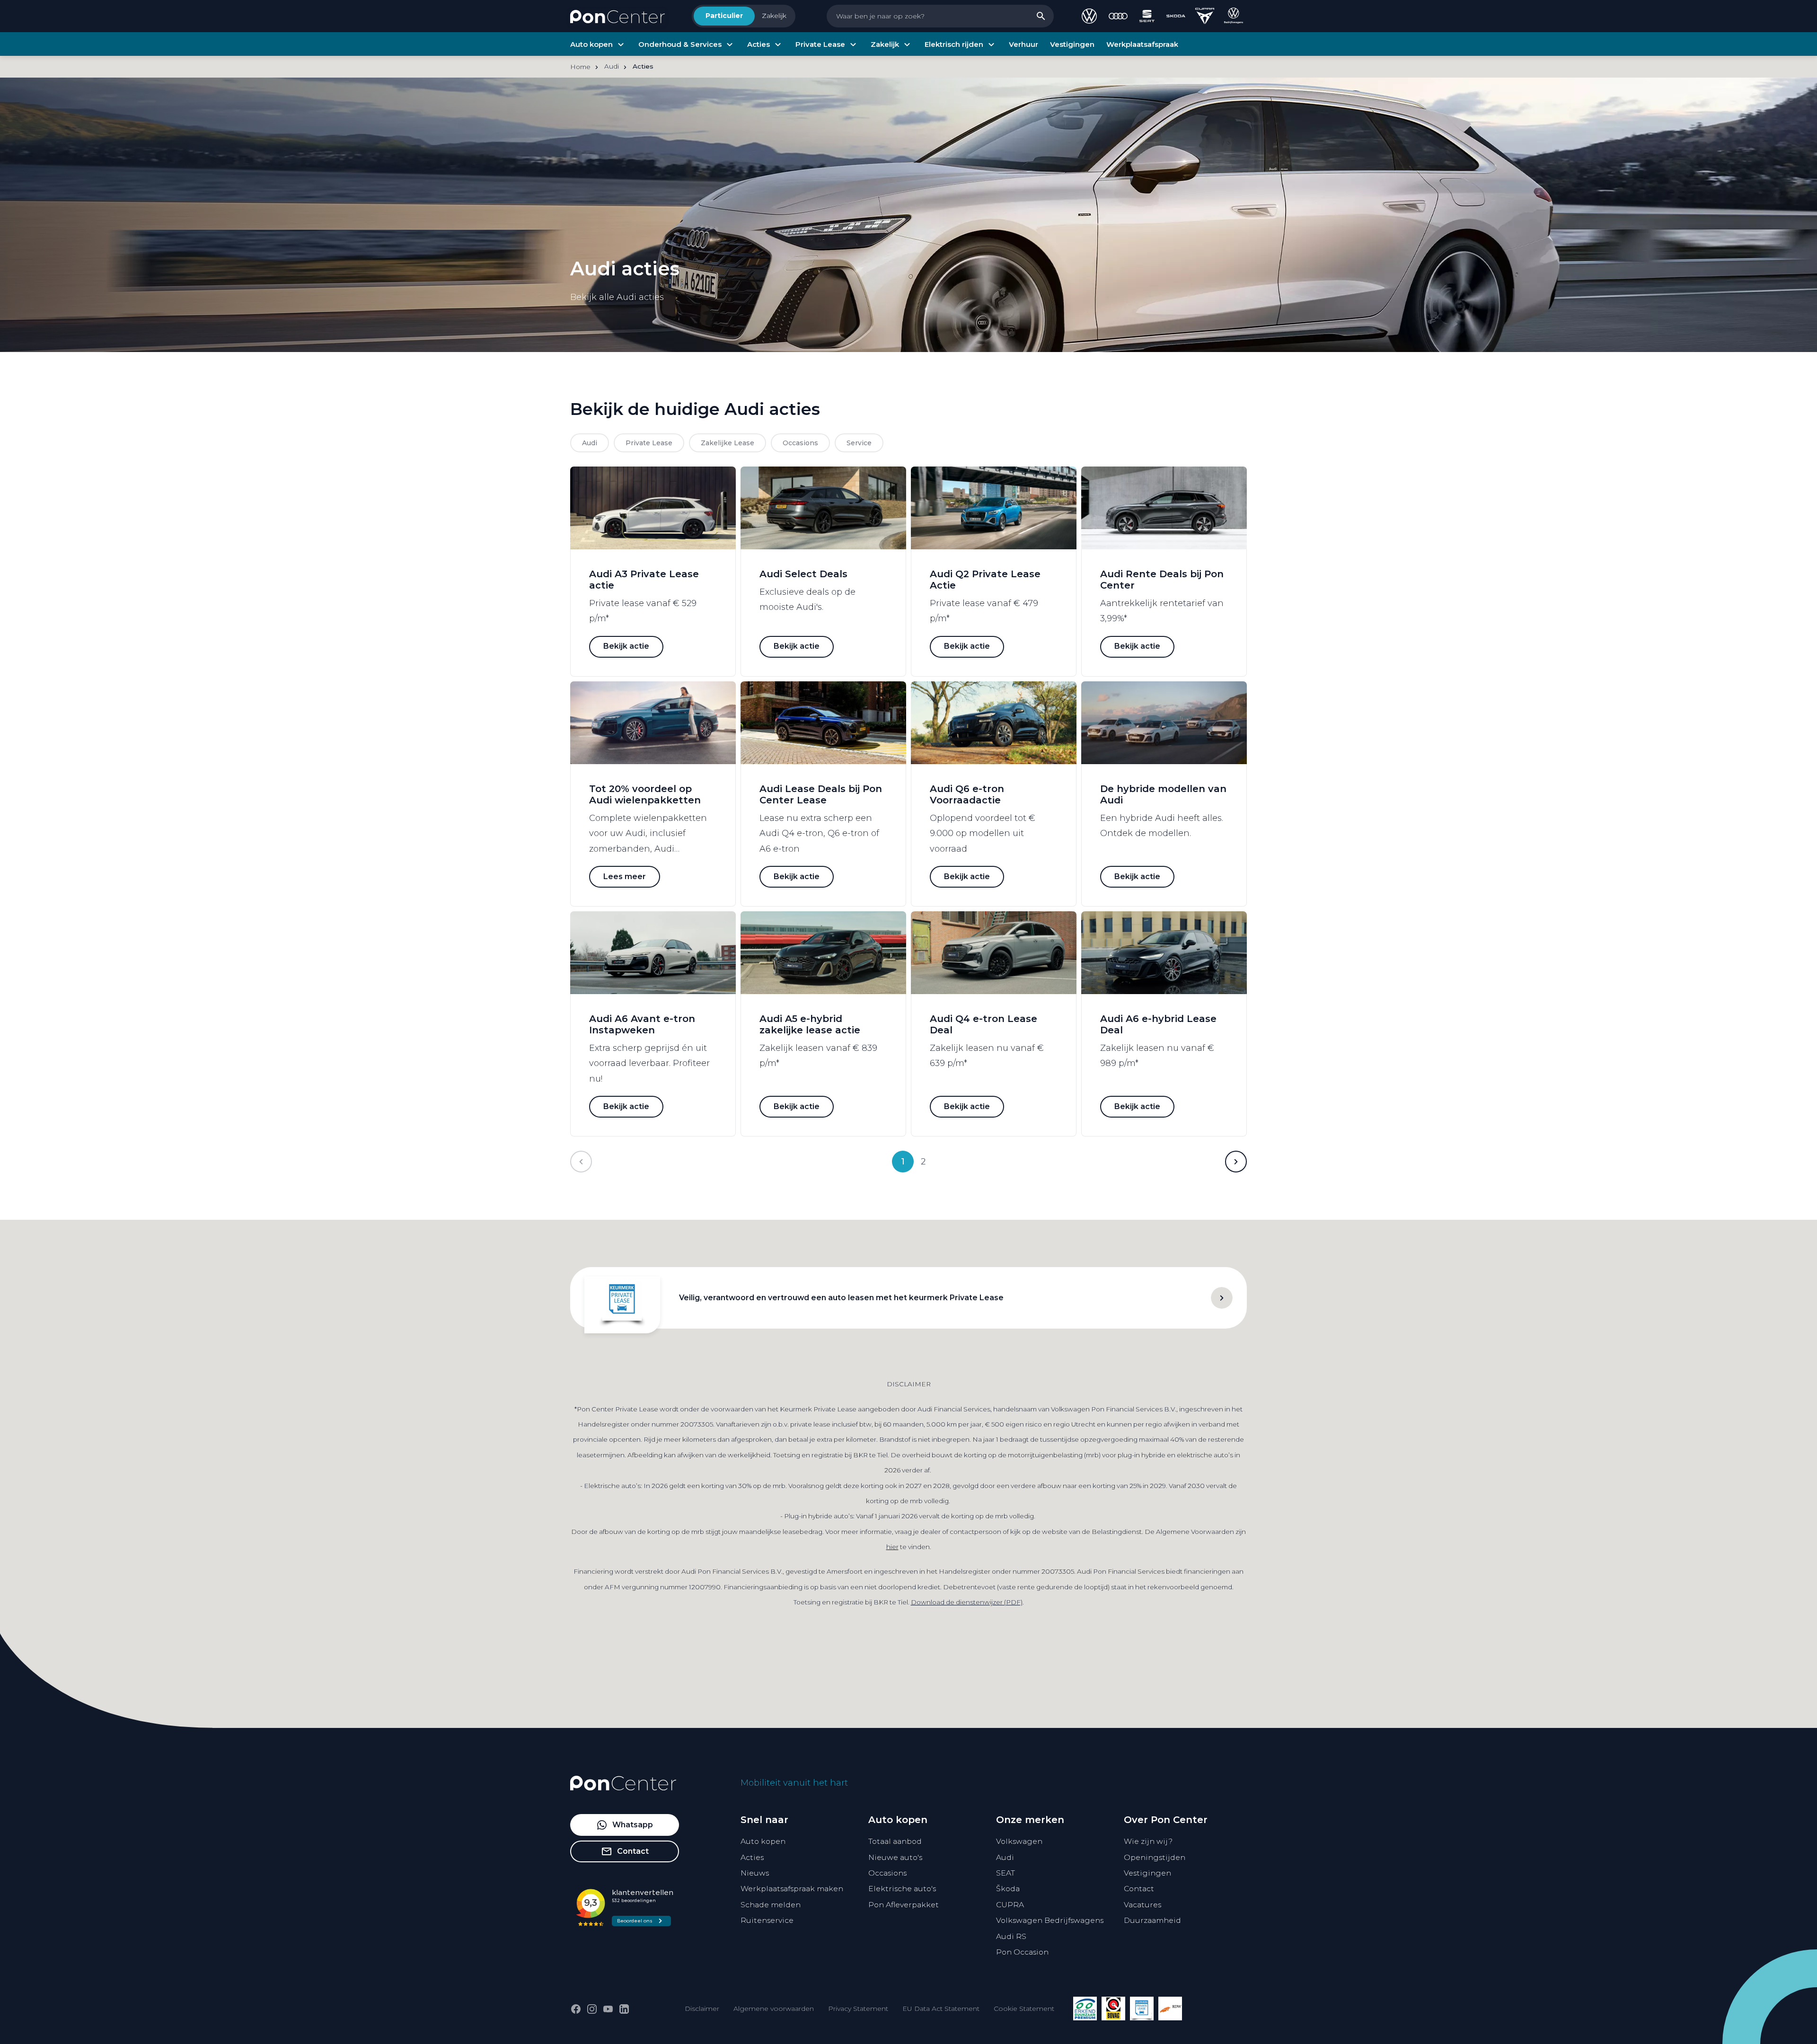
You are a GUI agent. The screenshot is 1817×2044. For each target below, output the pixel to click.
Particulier (724, 16)
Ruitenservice (767, 1920)
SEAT (1006, 1873)
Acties (752, 1857)
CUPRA (1010, 1905)
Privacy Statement (858, 2009)
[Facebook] (576, 2009)
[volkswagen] (1089, 16)
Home (580, 67)
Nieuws (755, 1873)
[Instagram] (592, 2009)
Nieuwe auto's (895, 1857)
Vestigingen (1147, 1873)
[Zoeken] (1041, 16)
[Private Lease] (1142, 2009)
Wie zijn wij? (1148, 1841)
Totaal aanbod (895, 1841)
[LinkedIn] (624, 2009)
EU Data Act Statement (941, 2009)
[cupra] (1205, 16)
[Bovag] (1113, 2009)
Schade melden (771, 1905)
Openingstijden (1155, 1857)
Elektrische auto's (902, 1889)
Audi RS (1011, 1936)
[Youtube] (608, 2009)
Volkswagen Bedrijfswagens (1050, 1920)
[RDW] (1170, 2009)
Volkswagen (1019, 1841)
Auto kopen (763, 1841)
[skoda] (1176, 16)
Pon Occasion (1022, 1952)
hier (892, 1547)
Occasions (887, 1873)
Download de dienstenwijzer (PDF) (967, 1602)
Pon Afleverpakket (904, 1905)
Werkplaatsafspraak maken (792, 1889)
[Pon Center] (617, 16)
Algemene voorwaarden (774, 2009)
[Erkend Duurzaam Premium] (1085, 2009)
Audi (1005, 1857)
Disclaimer (702, 2009)
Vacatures (1142, 1905)
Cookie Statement (1024, 2009)
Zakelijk (774, 16)
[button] (1236, 1162)
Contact (1139, 1889)
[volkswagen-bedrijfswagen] (1234, 16)
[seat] (1147, 16)
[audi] (1118, 16)
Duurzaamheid (1152, 1920)
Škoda (1008, 1889)
